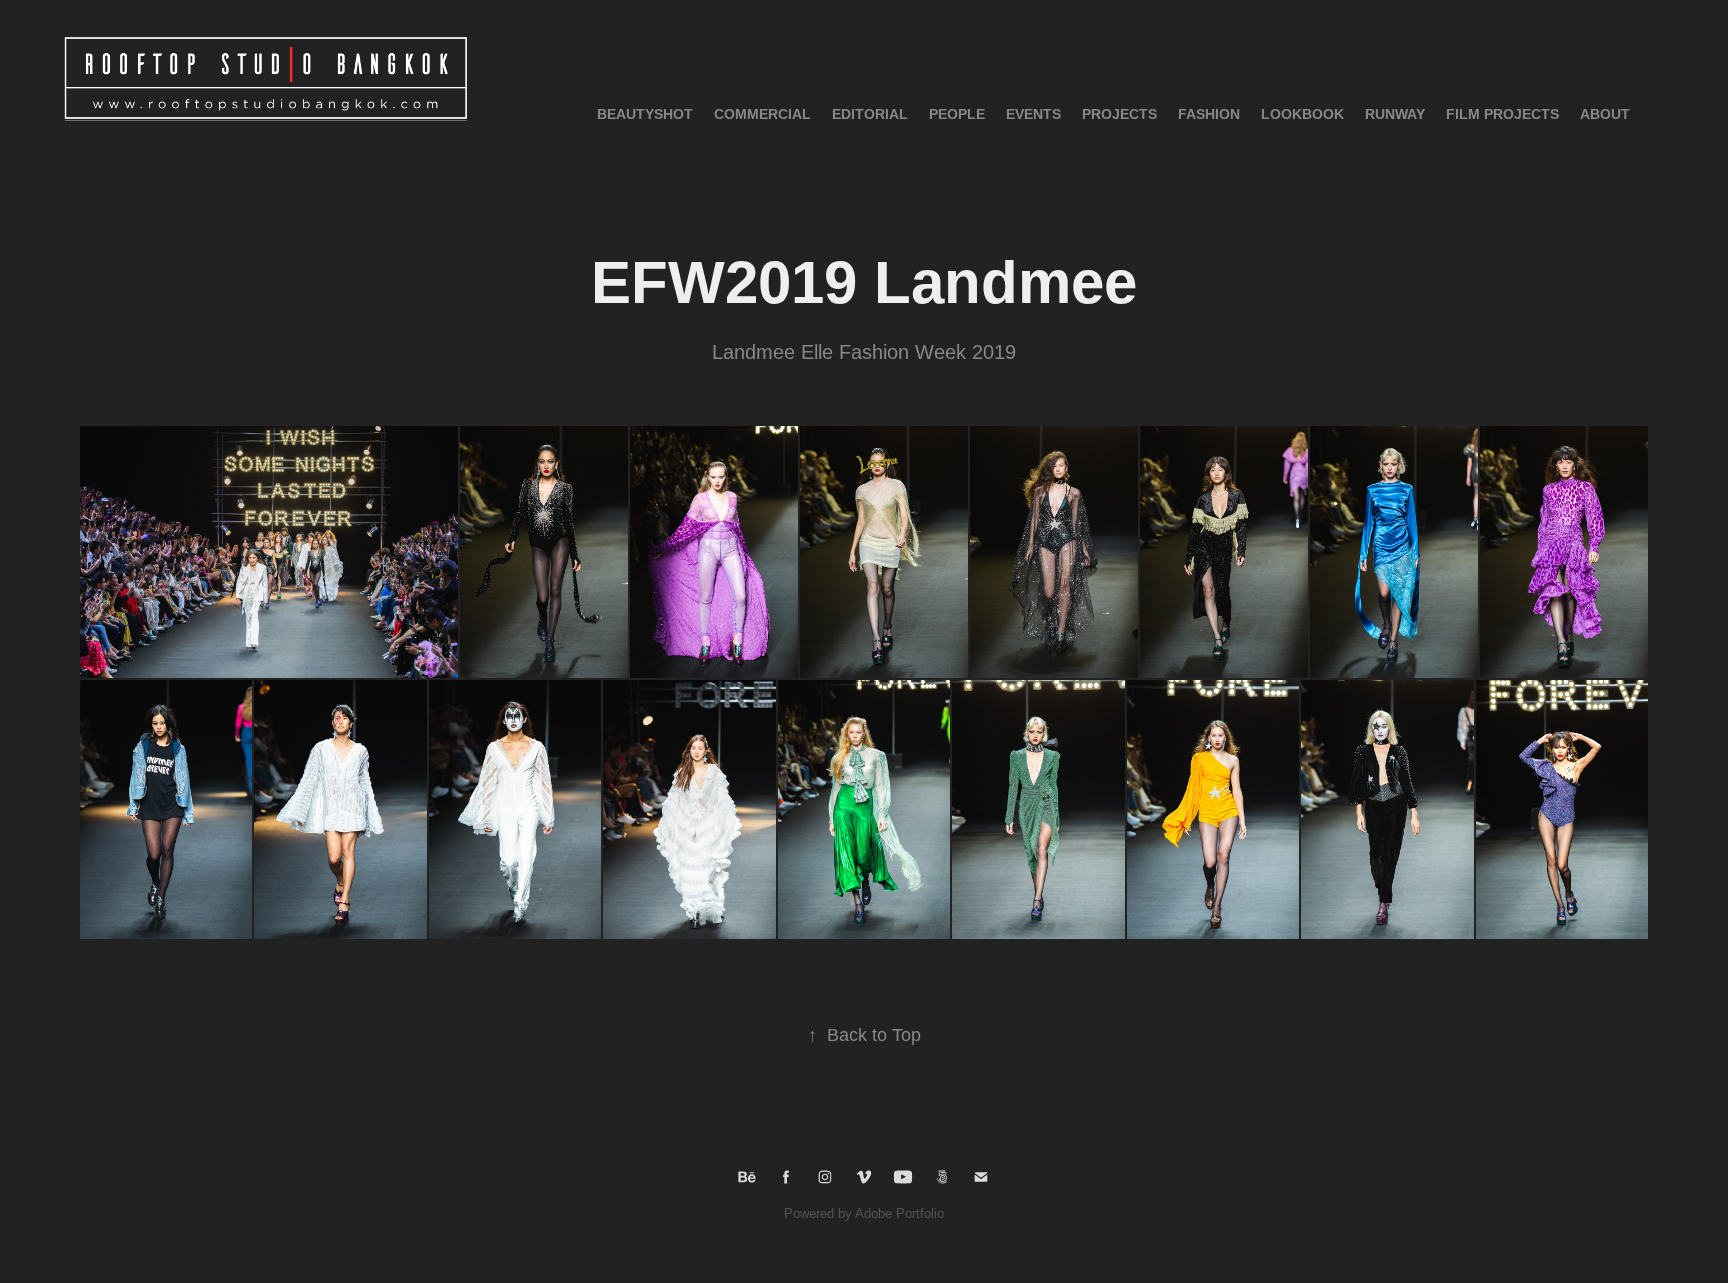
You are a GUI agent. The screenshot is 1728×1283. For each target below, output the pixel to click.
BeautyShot (645, 114)
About (1605, 114)
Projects (1119, 114)
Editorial (870, 114)
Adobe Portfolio (899, 1213)
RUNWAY (1395, 114)
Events (1033, 114)
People (957, 114)
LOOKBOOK (1302, 114)
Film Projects (1502, 114)
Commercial (762, 114)
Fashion (1209, 114)
